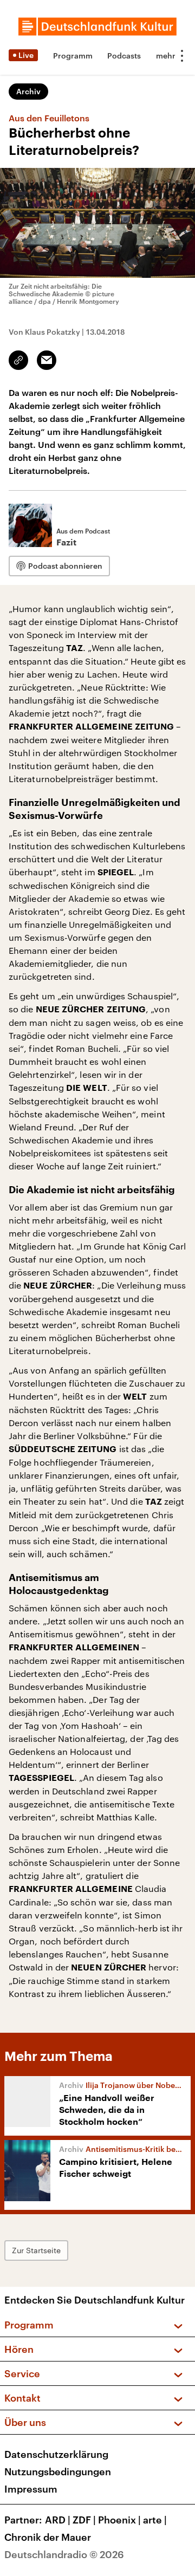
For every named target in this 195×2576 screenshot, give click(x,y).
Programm (73, 56)
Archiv (28, 91)
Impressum (31, 2489)
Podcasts (124, 56)
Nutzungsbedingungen (58, 2471)
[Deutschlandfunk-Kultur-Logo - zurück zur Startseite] (97, 27)
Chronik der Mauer (48, 2537)
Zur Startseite (36, 2250)
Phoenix (119, 2520)
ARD (58, 2520)
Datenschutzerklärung (56, 2454)
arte (155, 2520)
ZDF (84, 2520)
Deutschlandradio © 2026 (64, 2554)
